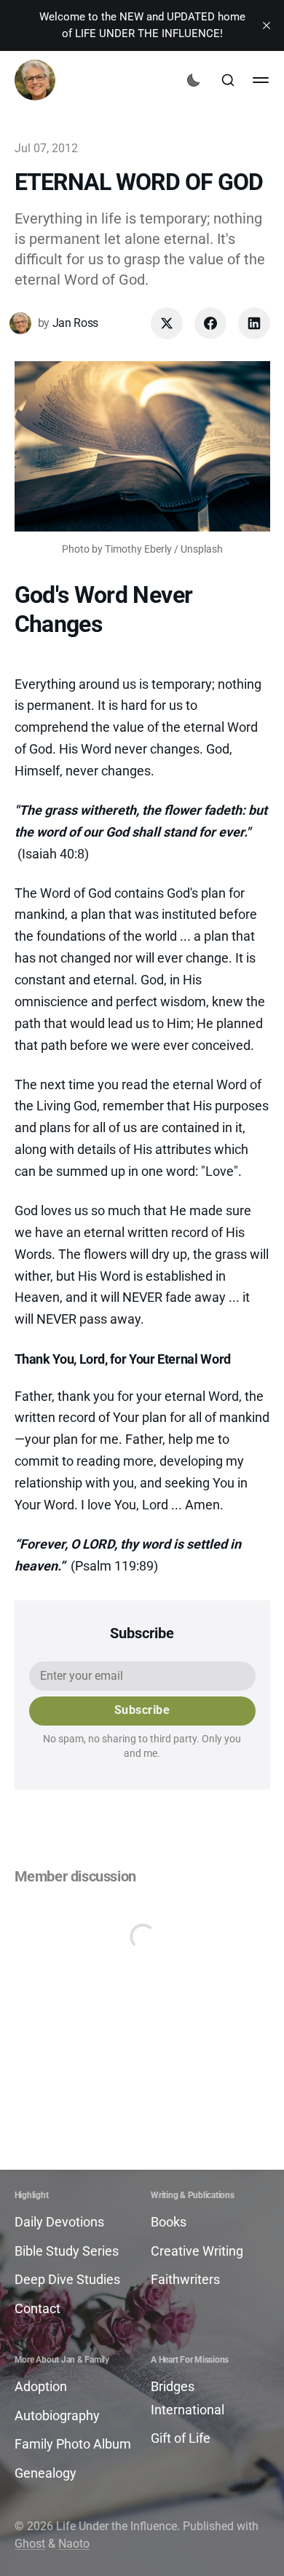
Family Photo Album (73, 2444)
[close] (267, 25)
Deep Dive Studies (67, 2279)
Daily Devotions (59, 2222)
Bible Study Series (67, 2251)
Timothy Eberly (138, 549)
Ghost (30, 2544)
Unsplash (202, 549)
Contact (38, 2308)
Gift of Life (181, 2438)
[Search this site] (228, 80)
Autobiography (57, 2415)
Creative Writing (197, 2251)
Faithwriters (185, 2279)
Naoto (74, 2544)
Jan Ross (75, 323)
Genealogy (46, 2473)
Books (169, 2222)
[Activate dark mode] (194, 80)
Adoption (41, 2386)
